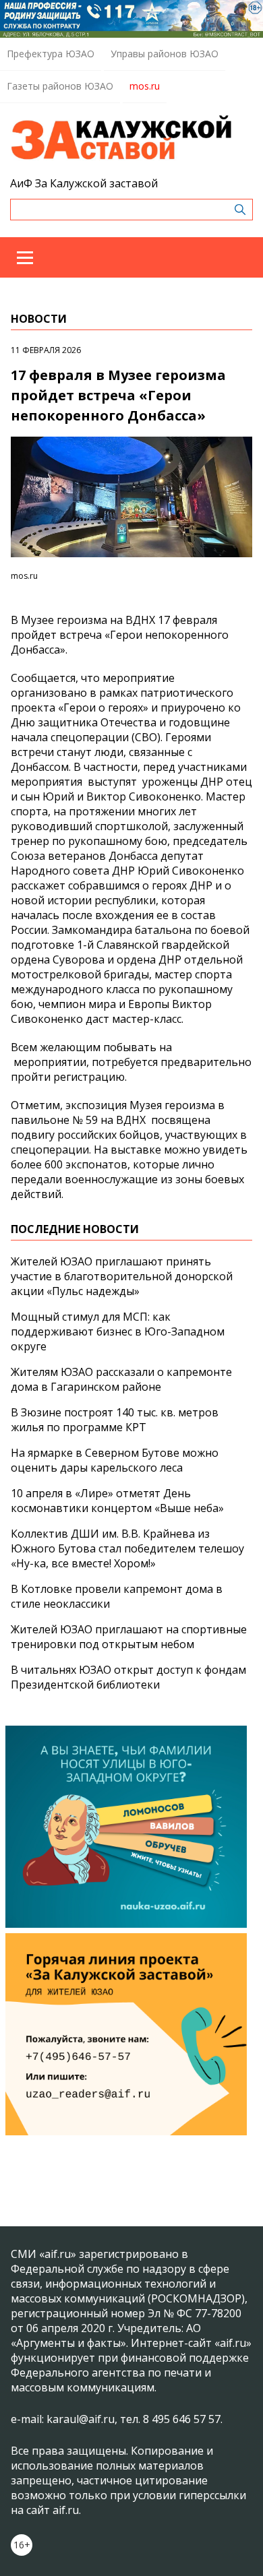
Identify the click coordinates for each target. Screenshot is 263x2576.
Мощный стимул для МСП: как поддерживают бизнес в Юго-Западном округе (118, 1331)
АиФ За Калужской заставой (84, 183)
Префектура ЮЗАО (51, 54)
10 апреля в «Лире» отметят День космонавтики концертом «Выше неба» (117, 1501)
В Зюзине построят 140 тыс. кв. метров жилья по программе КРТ (115, 1420)
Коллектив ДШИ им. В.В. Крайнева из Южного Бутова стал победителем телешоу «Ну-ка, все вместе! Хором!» (127, 1548)
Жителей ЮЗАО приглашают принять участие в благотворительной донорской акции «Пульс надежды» (122, 1276)
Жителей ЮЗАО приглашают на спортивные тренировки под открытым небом (129, 1637)
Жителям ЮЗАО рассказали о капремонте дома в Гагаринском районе (121, 1379)
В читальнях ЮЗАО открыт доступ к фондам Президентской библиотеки (128, 1677)
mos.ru (145, 86)
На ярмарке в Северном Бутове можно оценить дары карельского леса (115, 1460)
